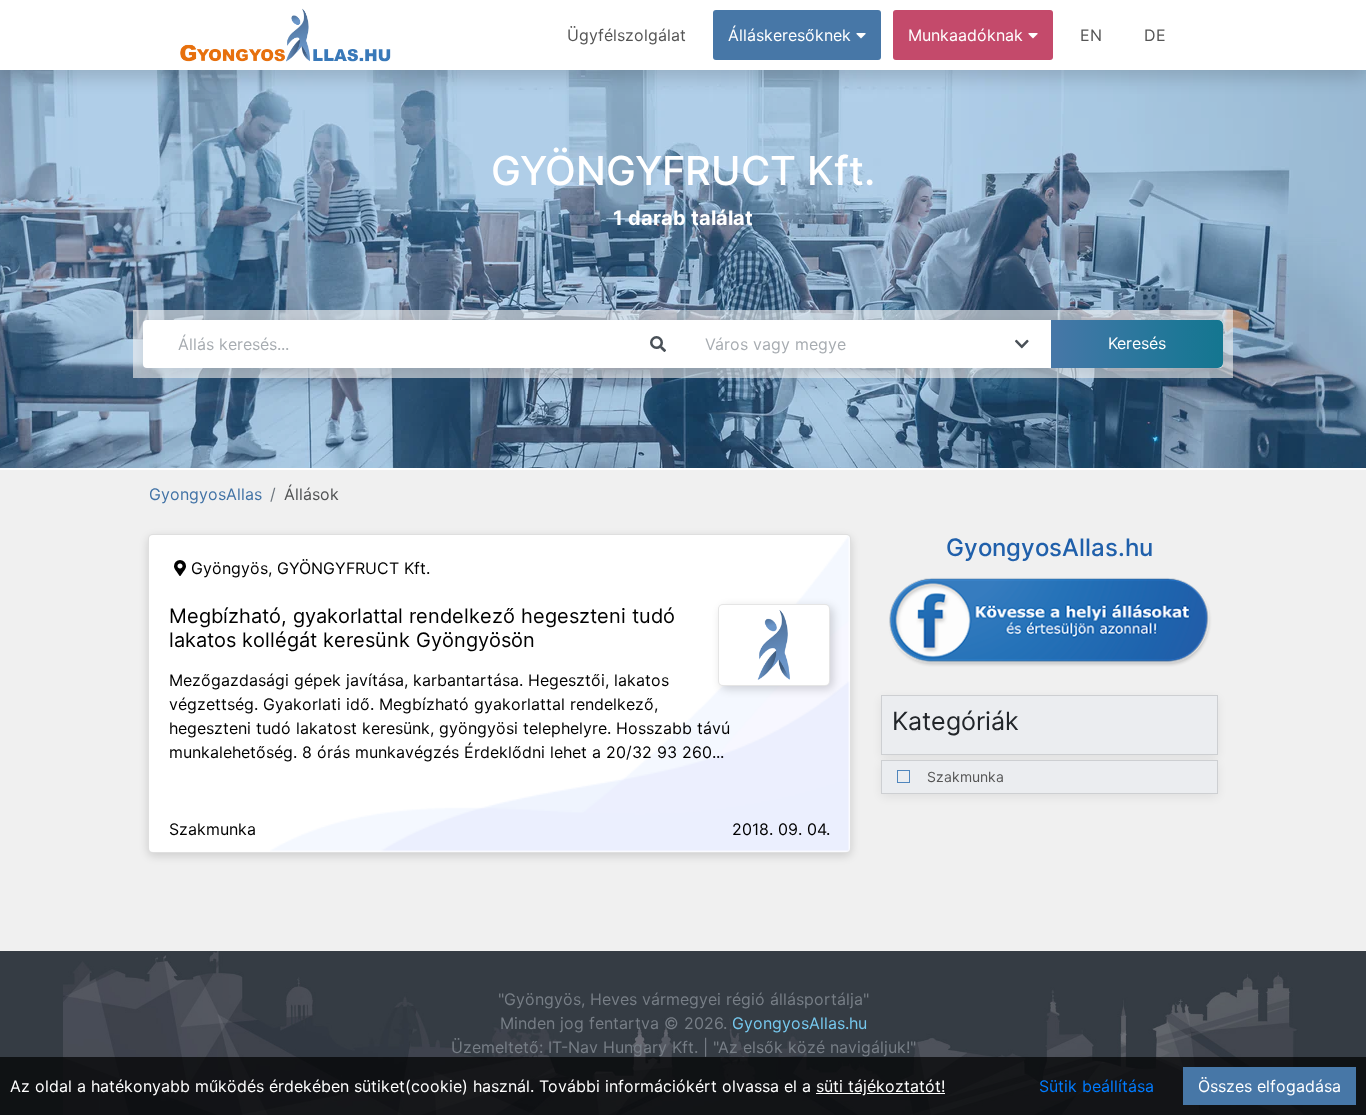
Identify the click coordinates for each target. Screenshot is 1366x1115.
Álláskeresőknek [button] (792, 35)
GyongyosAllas (205, 494)
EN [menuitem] (1091, 35)
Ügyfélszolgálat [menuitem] (626, 35)
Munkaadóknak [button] (968, 35)
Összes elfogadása (1269, 1086)
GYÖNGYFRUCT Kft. (353, 568)
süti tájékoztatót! (880, 1086)
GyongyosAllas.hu (799, 1023)
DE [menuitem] (1155, 35)
